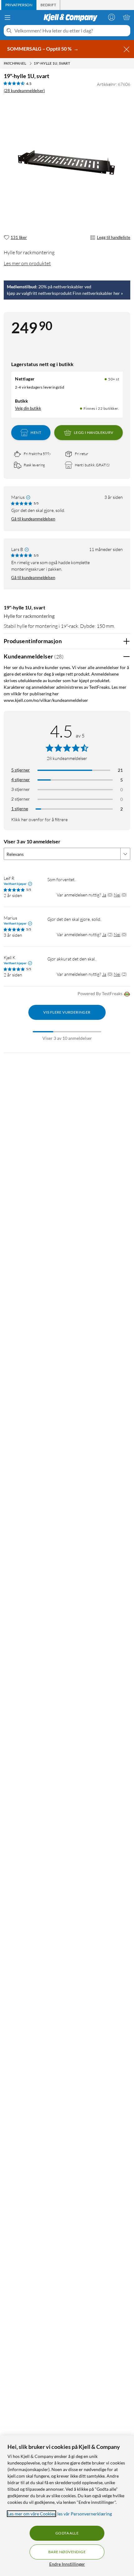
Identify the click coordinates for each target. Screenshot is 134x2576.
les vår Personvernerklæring (85, 2514)
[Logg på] (112, 17)
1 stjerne (20, 809)
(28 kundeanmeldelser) (24, 91)
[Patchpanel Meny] (31, 63)
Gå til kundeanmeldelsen (33, 519)
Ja (104, 895)
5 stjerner (21, 770)
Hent (36, 432)
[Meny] (7, 17)
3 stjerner (21, 789)
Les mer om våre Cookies (31, 2514)
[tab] (19, 5)
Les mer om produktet (27, 263)
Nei (117, 895)
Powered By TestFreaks (100, 993)
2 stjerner (21, 799)
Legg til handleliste (114, 237)
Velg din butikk (28, 408)
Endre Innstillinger (67, 2564)
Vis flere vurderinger (67, 1012)
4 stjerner (21, 779)
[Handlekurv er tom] (127, 17)
